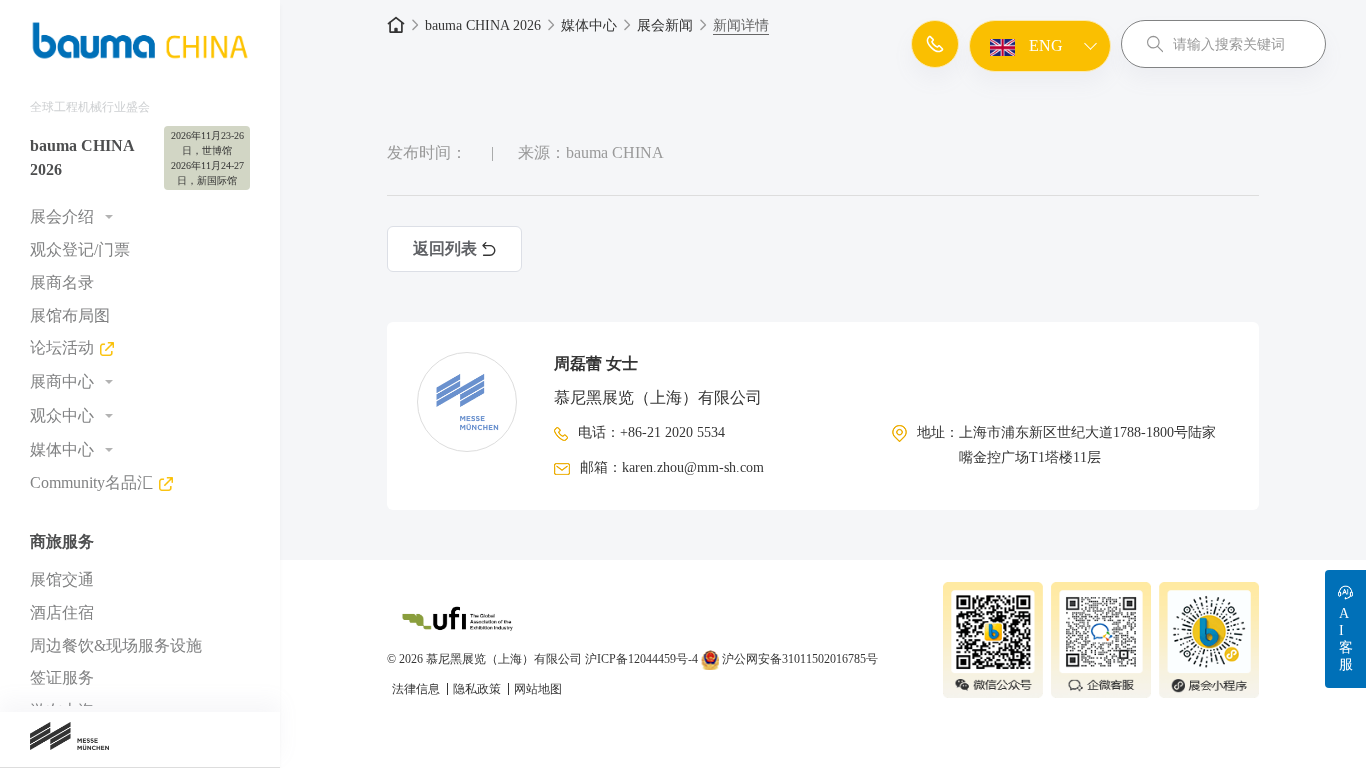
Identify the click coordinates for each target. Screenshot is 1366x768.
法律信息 (417, 689)
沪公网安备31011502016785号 (798, 659)
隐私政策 (478, 689)
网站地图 (538, 689)
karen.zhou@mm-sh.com (693, 467)
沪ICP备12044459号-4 (641, 659)
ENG (1044, 45)
